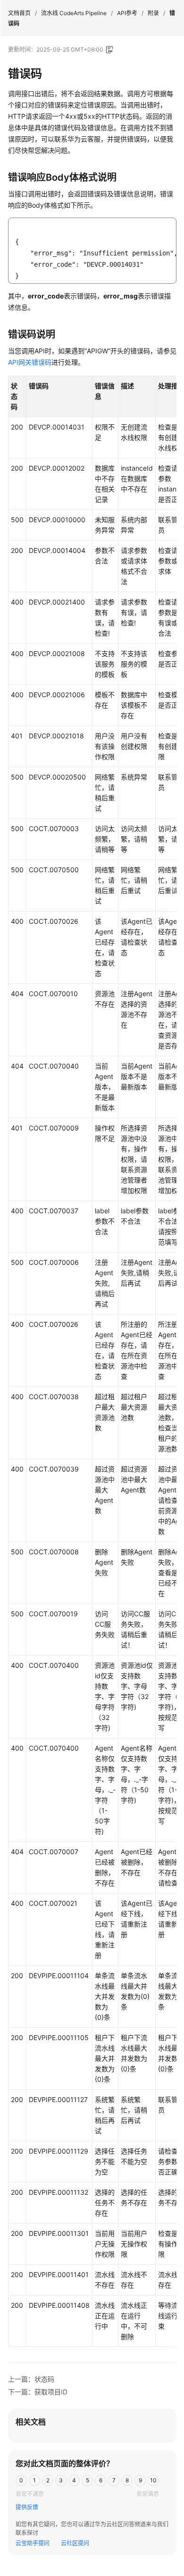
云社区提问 (75, 2543)
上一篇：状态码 (31, 2379)
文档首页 (19, 13)
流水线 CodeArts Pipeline (74, 13)
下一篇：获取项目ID (38, 2392)
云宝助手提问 (33, 2543)
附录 (153, 13)
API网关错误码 (30, 362)
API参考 (127, 13)
